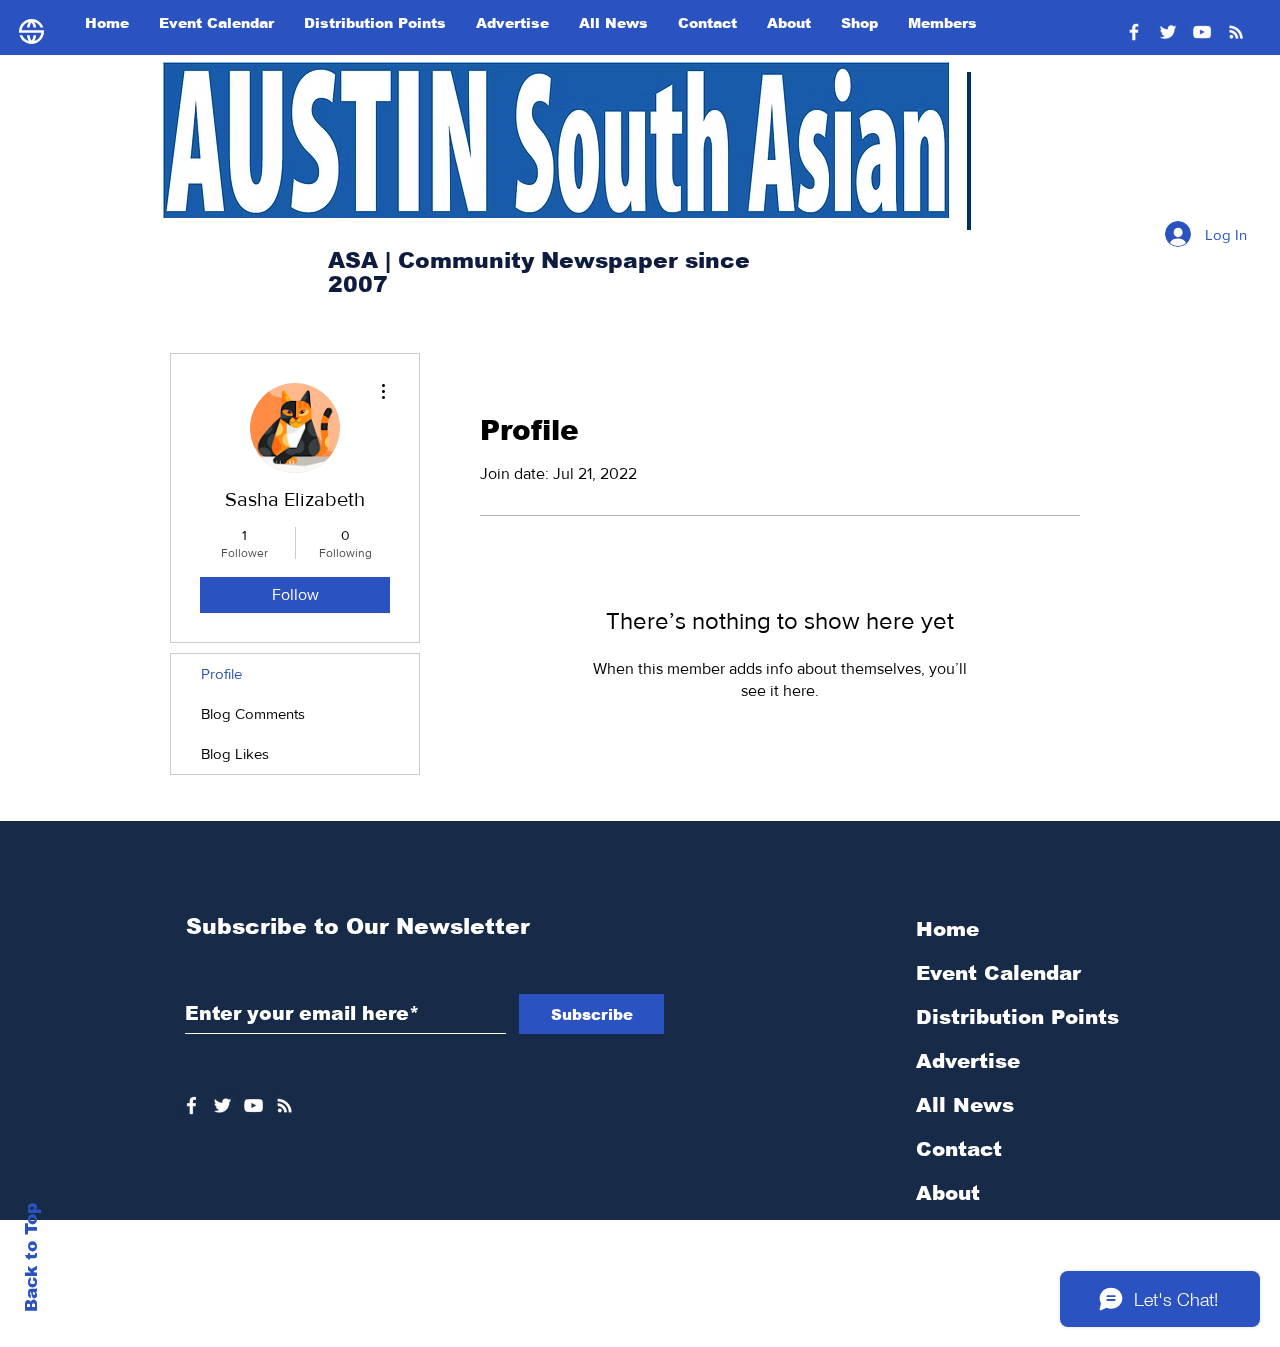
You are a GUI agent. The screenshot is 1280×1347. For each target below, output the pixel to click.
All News (965, 1105)
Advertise (968, 1061)
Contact (959, 1149)
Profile (221, 673)
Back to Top (31, 1257)
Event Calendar (998, 973)
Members (965, 1281)
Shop (942, 1237)
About (948, 1193)
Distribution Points (1017, 1017)
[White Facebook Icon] (191, 1105)
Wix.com (783, 1336)
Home (947, 929)
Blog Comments (253, 713)
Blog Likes (235, 753)
